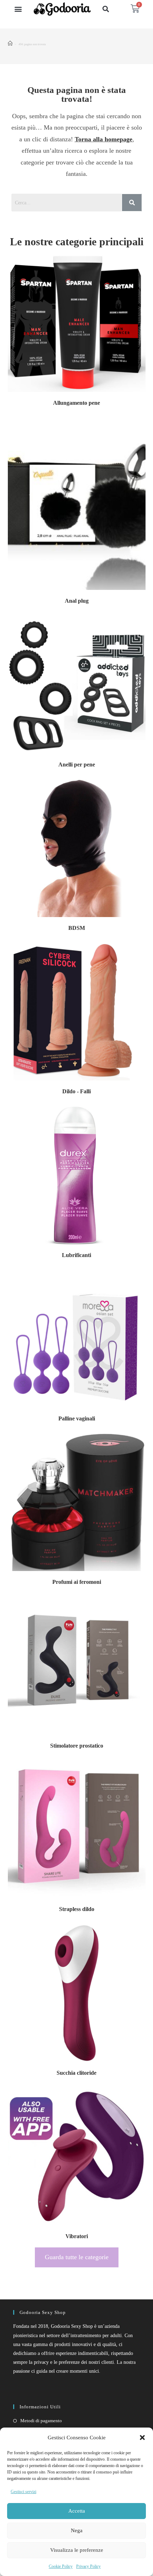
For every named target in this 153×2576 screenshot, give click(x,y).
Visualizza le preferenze (77, 2550)
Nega (77, 2530)
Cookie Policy (61, 2566)
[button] (142, 2438)
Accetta (77, 2511)
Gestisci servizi (23, 2492)
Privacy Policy (88, 2566)
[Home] (10, 44)
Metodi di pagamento (41, 2421)
